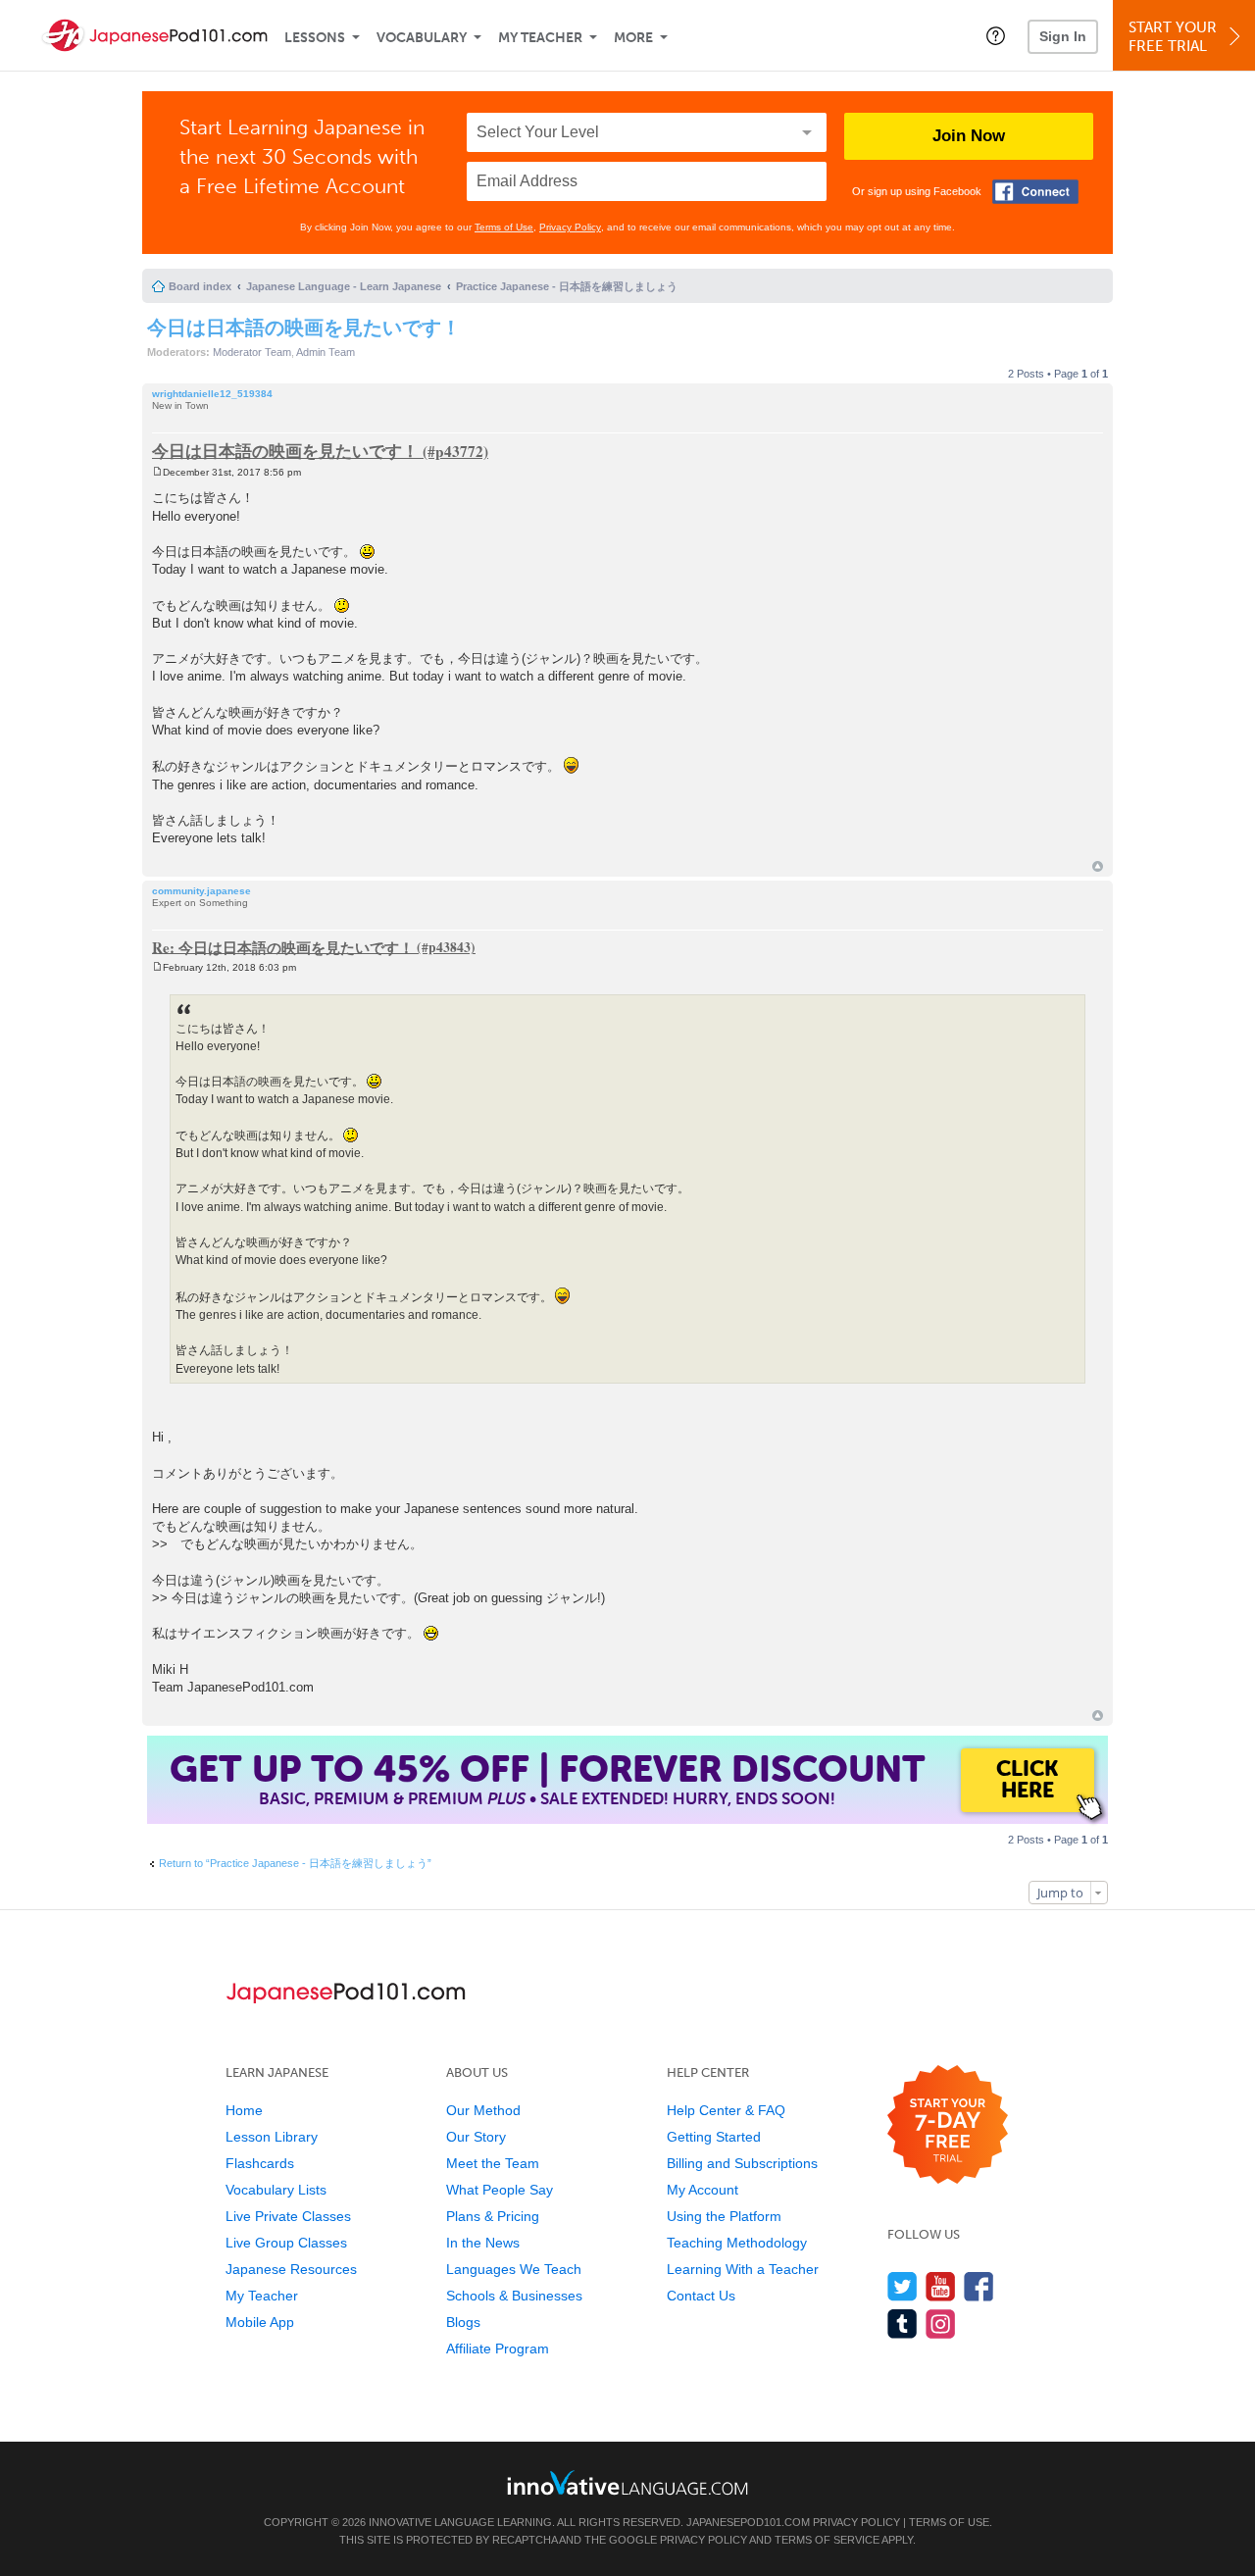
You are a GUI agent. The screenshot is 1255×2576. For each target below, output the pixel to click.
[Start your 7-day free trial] (948, 2125)
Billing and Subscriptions (742, 2163)
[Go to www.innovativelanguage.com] (627, 2482)
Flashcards (260, 2163)
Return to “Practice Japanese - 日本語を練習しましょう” (295, 1863)
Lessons (315, 38)
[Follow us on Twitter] (903, 2286)
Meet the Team (493, 2163)
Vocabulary (422, 38)
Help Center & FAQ (726, 2110)
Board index (200, 286)
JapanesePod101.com (748, 2522)
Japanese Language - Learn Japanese (344, 286)
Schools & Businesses (514, 2296)
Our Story (476, 2137)
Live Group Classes (286, 2243)
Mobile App (260, 2322)
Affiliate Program (498, 2349)
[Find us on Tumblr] (903, 2323)
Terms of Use (504, 227)
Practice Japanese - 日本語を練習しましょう (567, 286)
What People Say (500, 2190)
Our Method (483, 2110)
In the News (483, 2243)
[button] (996, 35)
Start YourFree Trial (1173, 37)
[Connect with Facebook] (1035, 192)
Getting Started (714, 2137)
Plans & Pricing (493, 2216)
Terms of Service (827, 2540)
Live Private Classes (288, 2216)
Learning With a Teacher (743, 2269)
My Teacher (540, 38)
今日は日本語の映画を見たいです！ (304, 327)
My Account (703, 2190)
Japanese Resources (291, 2269)
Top (1098, 866)
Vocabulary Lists (276, 2190)
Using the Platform (724, 2216)
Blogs (463, 2322)
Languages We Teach (514, 2269)
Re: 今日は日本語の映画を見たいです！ (283, 946)
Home (244, 2110)
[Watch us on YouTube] (941, 2286)
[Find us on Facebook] (979, 2286)
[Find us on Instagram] (941, 2323)
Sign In (1063, 36)
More (633, 38)
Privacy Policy (570, 227)
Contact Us (701, 2296)
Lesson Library (272, 2137)
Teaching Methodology (737, 2243)
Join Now (969, 136)
